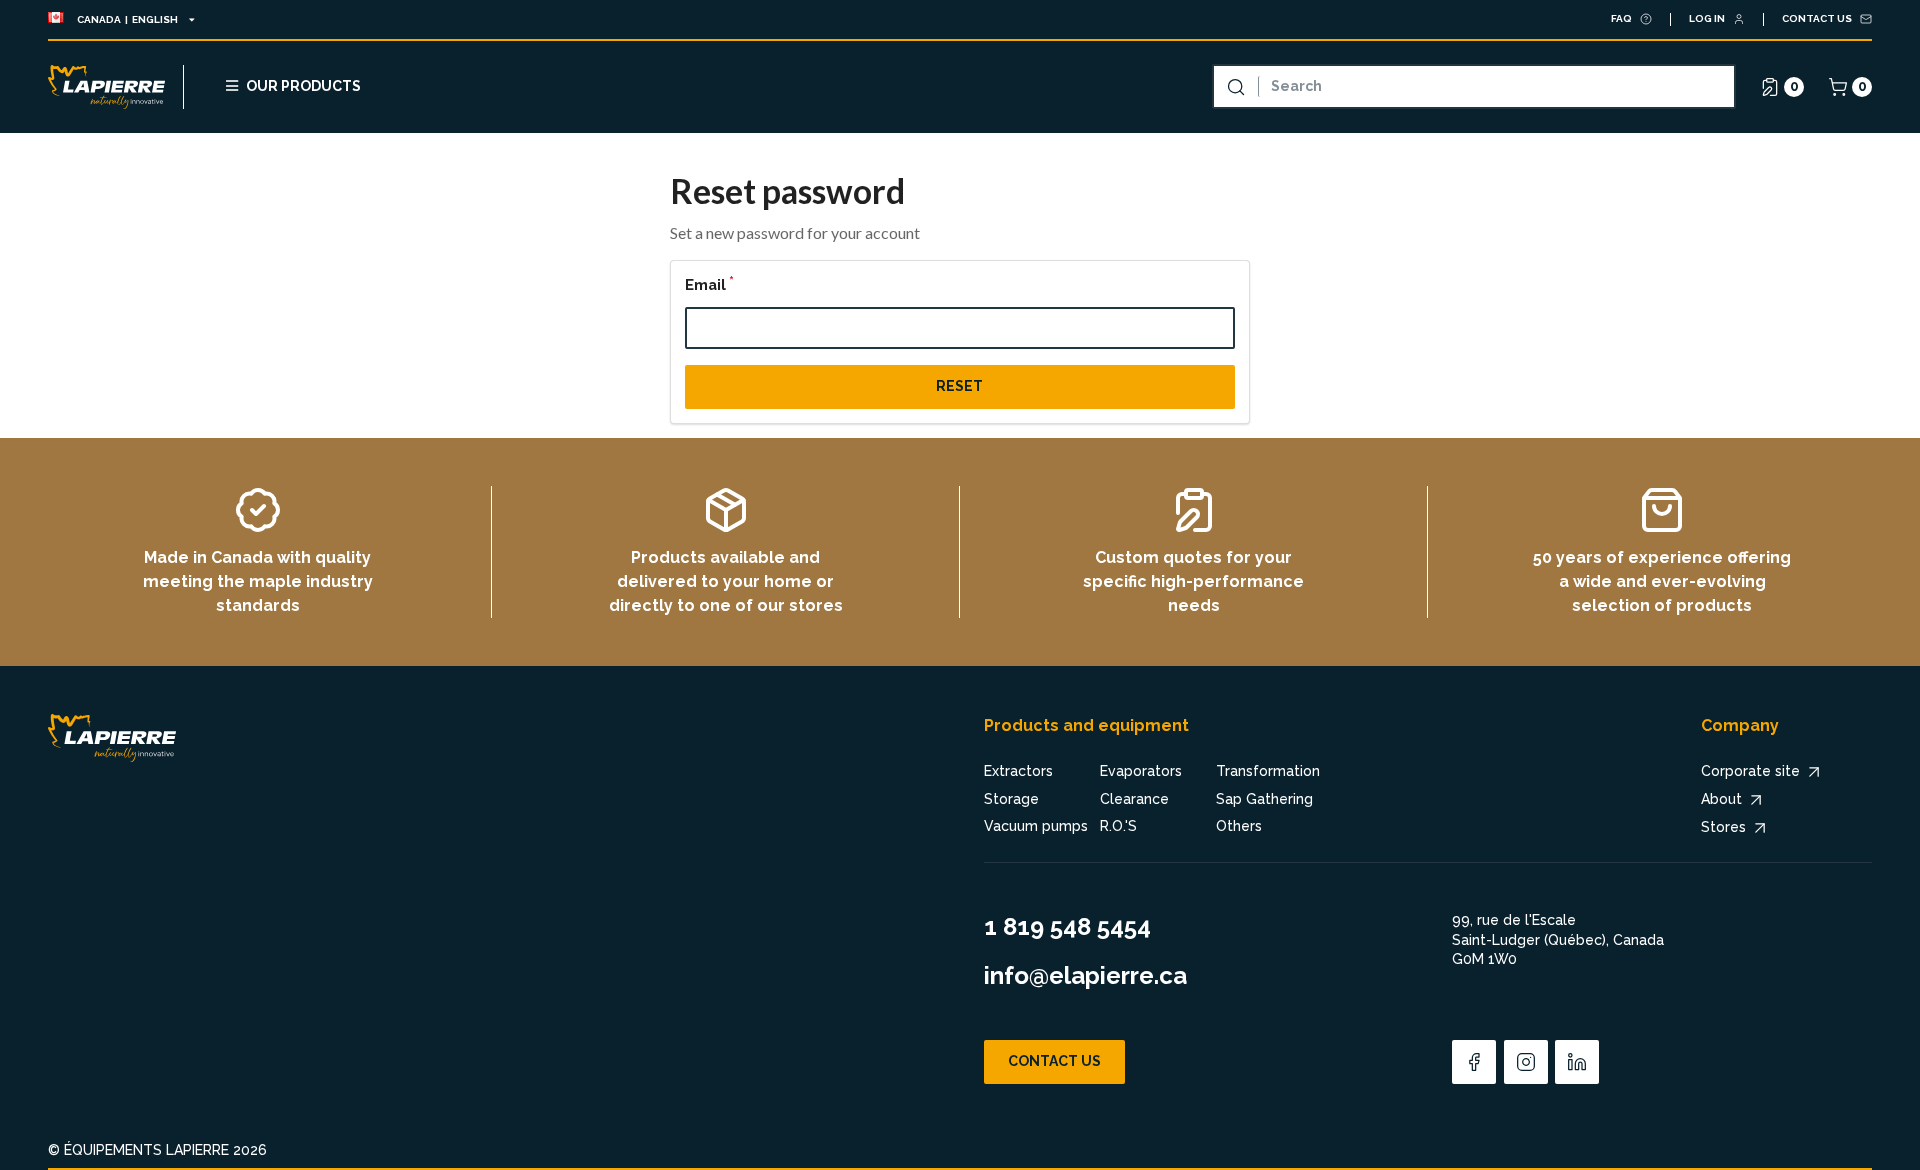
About (1721, 799)
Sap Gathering (1264, 799)
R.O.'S (1118, 826)
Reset (959, 386)
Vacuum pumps (1036, 826)
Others (1239, 826)
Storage (1011, 799)
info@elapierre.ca (1085, 975)
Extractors (1018, 771)
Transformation (1268, 771)
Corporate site (1750, 771)
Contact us (1054, 1061)
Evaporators (1141, 771)
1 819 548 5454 (1067, 926)
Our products (303, 86)
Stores (1723, 827)
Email (705, 284)
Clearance (1134, 799)
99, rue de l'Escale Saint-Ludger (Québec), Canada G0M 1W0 (1558, 939)
